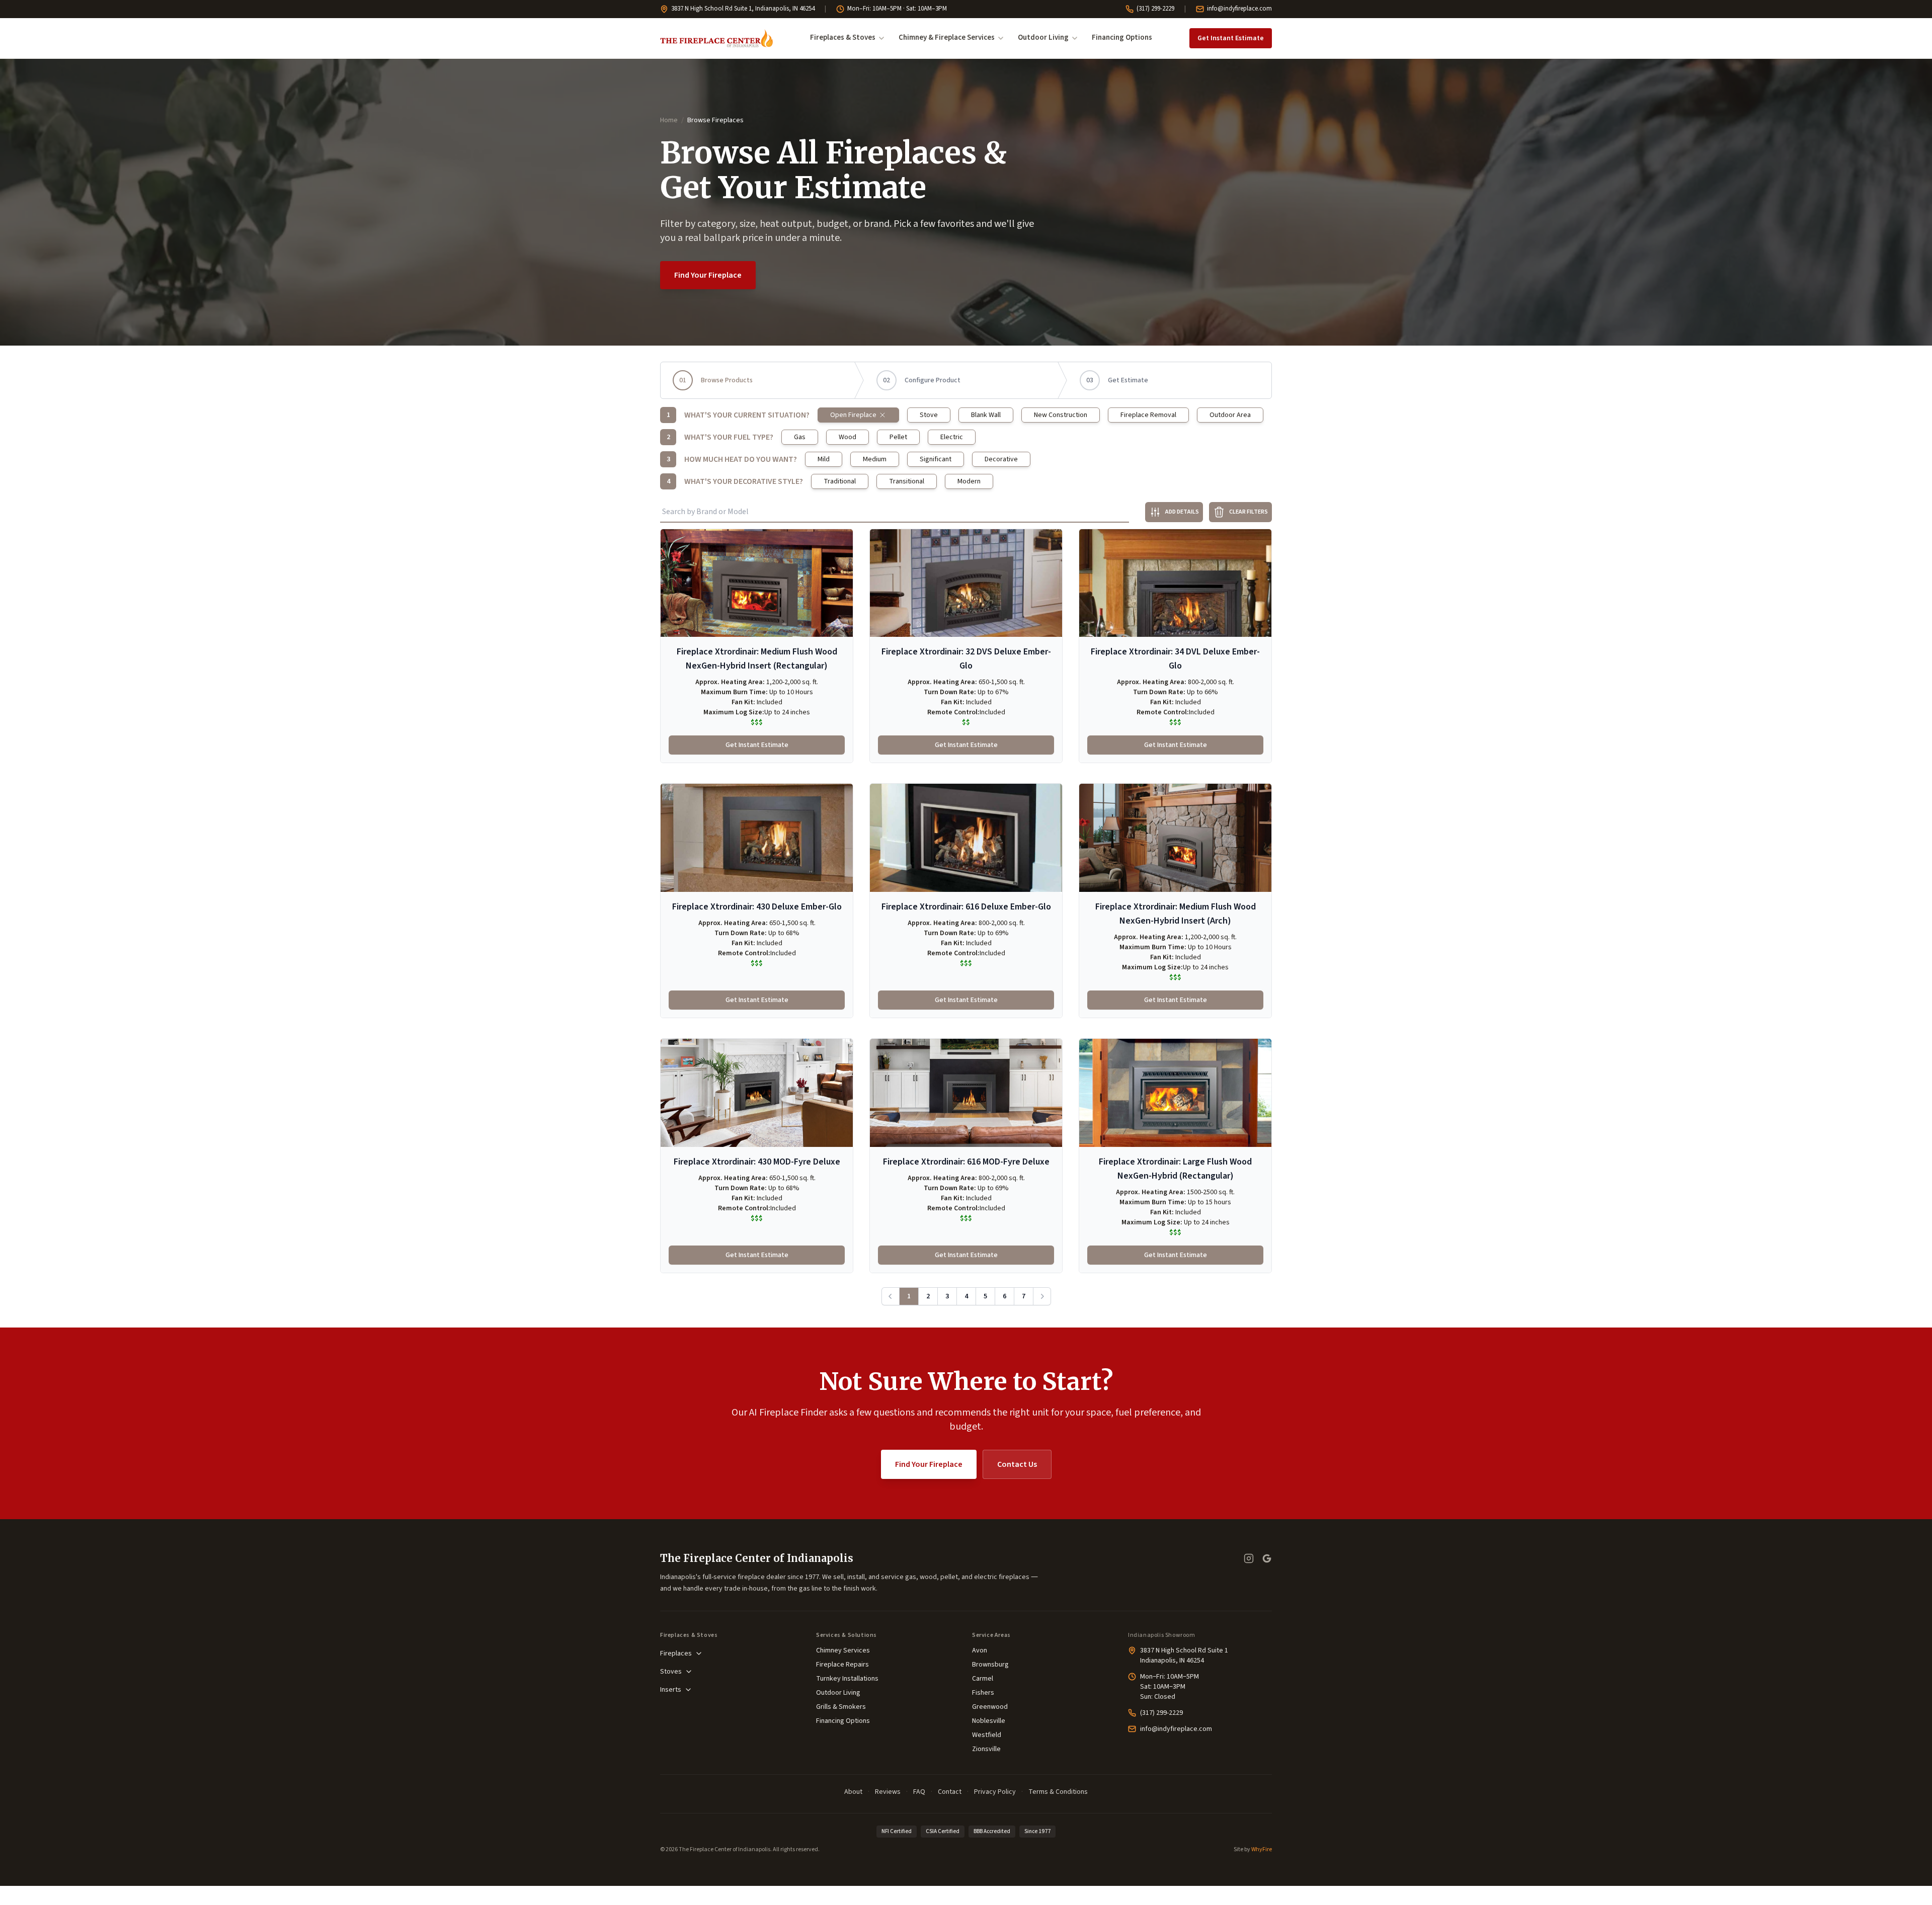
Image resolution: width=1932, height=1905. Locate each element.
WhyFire (1262, 1849)
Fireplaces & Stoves (843, 37)
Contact (950, 1792)
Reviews (888, 1792)
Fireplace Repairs (842, 1665)
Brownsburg (990, 1665)
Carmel (983, 1679)
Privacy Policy (995, 1792)
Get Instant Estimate (1231, 38)
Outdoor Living (1043, 37)
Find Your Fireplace (708, 275)
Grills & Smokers (841, 1707)
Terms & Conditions (1058, 1792)
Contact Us (1017, 1464)
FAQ (919, 1792)
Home (669, 120)
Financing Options (1122, 37)
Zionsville (986, 1749)
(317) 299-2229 (1155, 9)
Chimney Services (843, 1650)
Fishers (983, 1693)
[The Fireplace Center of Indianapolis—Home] (716, 38)
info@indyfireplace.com (1239, 9)
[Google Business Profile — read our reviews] (1267, 1558)
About (853, 1792)
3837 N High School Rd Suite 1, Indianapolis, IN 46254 (743, 9)
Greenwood (990, 1707)
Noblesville (989, 1721)
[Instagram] (1249, 1558)
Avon (980, 1650)
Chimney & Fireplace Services (947, 37)
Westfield (987, 1735)
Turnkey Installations (847, 1679)
